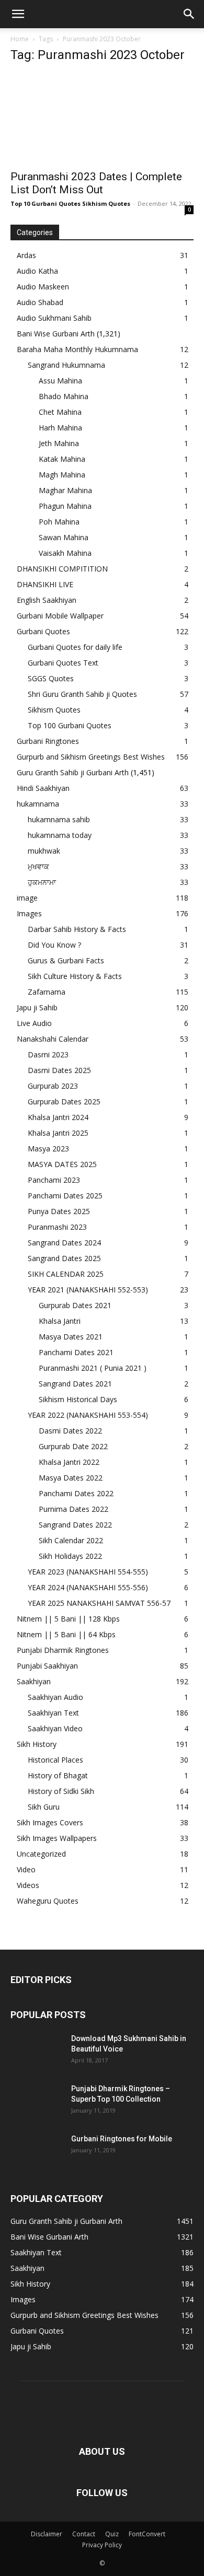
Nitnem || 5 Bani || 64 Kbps (66, 1634)
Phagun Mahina (65, 506)
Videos (28, 1885)
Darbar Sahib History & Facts (77, 929)
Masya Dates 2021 (71, 1337)
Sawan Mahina (64, 537)
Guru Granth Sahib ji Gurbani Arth (73, 772)
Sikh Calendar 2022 (71, 1540)
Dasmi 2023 (48, 1054)
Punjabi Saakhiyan (47, 1666)
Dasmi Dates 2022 (70, 1431)
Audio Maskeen (43, 287)
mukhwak (44, 851)
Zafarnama (47, 992)
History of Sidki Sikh (61, 1791)
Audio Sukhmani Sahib (54, 318)
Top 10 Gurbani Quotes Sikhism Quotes (70, 203)
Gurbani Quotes (43, 631)
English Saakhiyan (47, 600)
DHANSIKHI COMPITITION (62, 569)
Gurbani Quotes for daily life (75, 647)
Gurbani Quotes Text (63, 663)
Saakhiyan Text (53, 1713)
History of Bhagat (58, 1775)
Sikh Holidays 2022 (70, 1556)
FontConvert (147, 2534)
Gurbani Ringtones (48, 741)
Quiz (112, 2534)
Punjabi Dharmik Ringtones (63, 1650)
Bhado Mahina (64, 396)
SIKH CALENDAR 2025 (66, 1274)
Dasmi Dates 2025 (59, 1070)
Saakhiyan (34, 1681)
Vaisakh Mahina (65, 553)
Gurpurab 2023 (53, 1086)
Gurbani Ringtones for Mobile (122, 2139)
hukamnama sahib (59, 819)
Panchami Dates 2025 (65, 1196)
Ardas (26, 255)
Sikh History (37, 1744)
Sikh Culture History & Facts (75, 976)
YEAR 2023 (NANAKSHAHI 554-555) (88, 1572)
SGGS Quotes (51, 678)
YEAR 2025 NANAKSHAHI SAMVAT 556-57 (99, 1603)
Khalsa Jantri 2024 (58, 1117)
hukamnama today (60, 835)
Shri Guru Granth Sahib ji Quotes (82, 694)
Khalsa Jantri (60, 1321)
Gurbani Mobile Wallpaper (60, 616)
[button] (18, 14)
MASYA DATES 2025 (62, 1164)
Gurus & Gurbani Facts (66, 960)
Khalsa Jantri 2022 (69, 1462)
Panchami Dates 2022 (76, 1493)
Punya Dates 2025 (59, 1211)
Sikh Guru (44, 1807)
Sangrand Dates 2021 (75, 1384)
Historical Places (55, 1760)
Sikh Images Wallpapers (57, 1838)
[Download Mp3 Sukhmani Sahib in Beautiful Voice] (37, 2052)
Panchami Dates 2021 (76, 1352)
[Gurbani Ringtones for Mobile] (37, 2152)
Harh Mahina (60, 428)
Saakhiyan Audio (55, 1697)
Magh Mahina (62, 475)
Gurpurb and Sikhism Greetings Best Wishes (91, 757)
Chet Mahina (60, 412)
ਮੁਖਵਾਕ (38, 866)
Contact (84, 2534)
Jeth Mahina (59, 443)
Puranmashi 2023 (57, 1227)
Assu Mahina (60, 381)
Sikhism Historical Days (78, 1399)
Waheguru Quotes (48, 1901)
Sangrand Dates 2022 (75, 1525)
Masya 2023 (48, 1149)
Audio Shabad (40, 302)
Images (29, 913)
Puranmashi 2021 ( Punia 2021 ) (93, 1368)
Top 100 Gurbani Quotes (70, 725)
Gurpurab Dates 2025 (64, 1101)
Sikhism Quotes (54, 710)
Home (20, 39)
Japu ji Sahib (37, 1007)
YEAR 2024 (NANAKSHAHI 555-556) (88, 1587)
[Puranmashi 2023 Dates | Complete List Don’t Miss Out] (102, 118)
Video (26, 1869)
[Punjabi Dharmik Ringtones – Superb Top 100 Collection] (37, 2102)
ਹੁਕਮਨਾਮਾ (42, 882)
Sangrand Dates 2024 (64, 1243)
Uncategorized (41, 1854)
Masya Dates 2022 (71, 1478)
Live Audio (34, 1023)
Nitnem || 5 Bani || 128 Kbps (68, 1619)
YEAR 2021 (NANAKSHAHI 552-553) (88, 1290)
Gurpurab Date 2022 (73, 1446)
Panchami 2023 (54, 1180)
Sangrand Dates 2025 (64, 1258)
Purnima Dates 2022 (73, 1509)
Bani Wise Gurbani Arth (56, 334)
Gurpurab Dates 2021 (75, 1305)
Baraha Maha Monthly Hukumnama (77, 349)
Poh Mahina (59, 522)
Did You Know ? (54, 945)
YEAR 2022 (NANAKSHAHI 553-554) (88, 1415)
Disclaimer (47, 2534)
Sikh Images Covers (50, 1822)
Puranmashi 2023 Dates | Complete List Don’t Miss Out (96, 183)
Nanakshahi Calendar (53, 1039)
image (27, 898)
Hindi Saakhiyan (43, 788)
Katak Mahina (62, 459)
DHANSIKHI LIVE (45, 584)
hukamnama (38, 804)
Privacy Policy (102, 2545)
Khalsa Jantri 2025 (58, 1133)
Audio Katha (37, 271)
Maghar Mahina (65, 490)
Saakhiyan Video (55, 1728)
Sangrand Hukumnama (66, 365)
